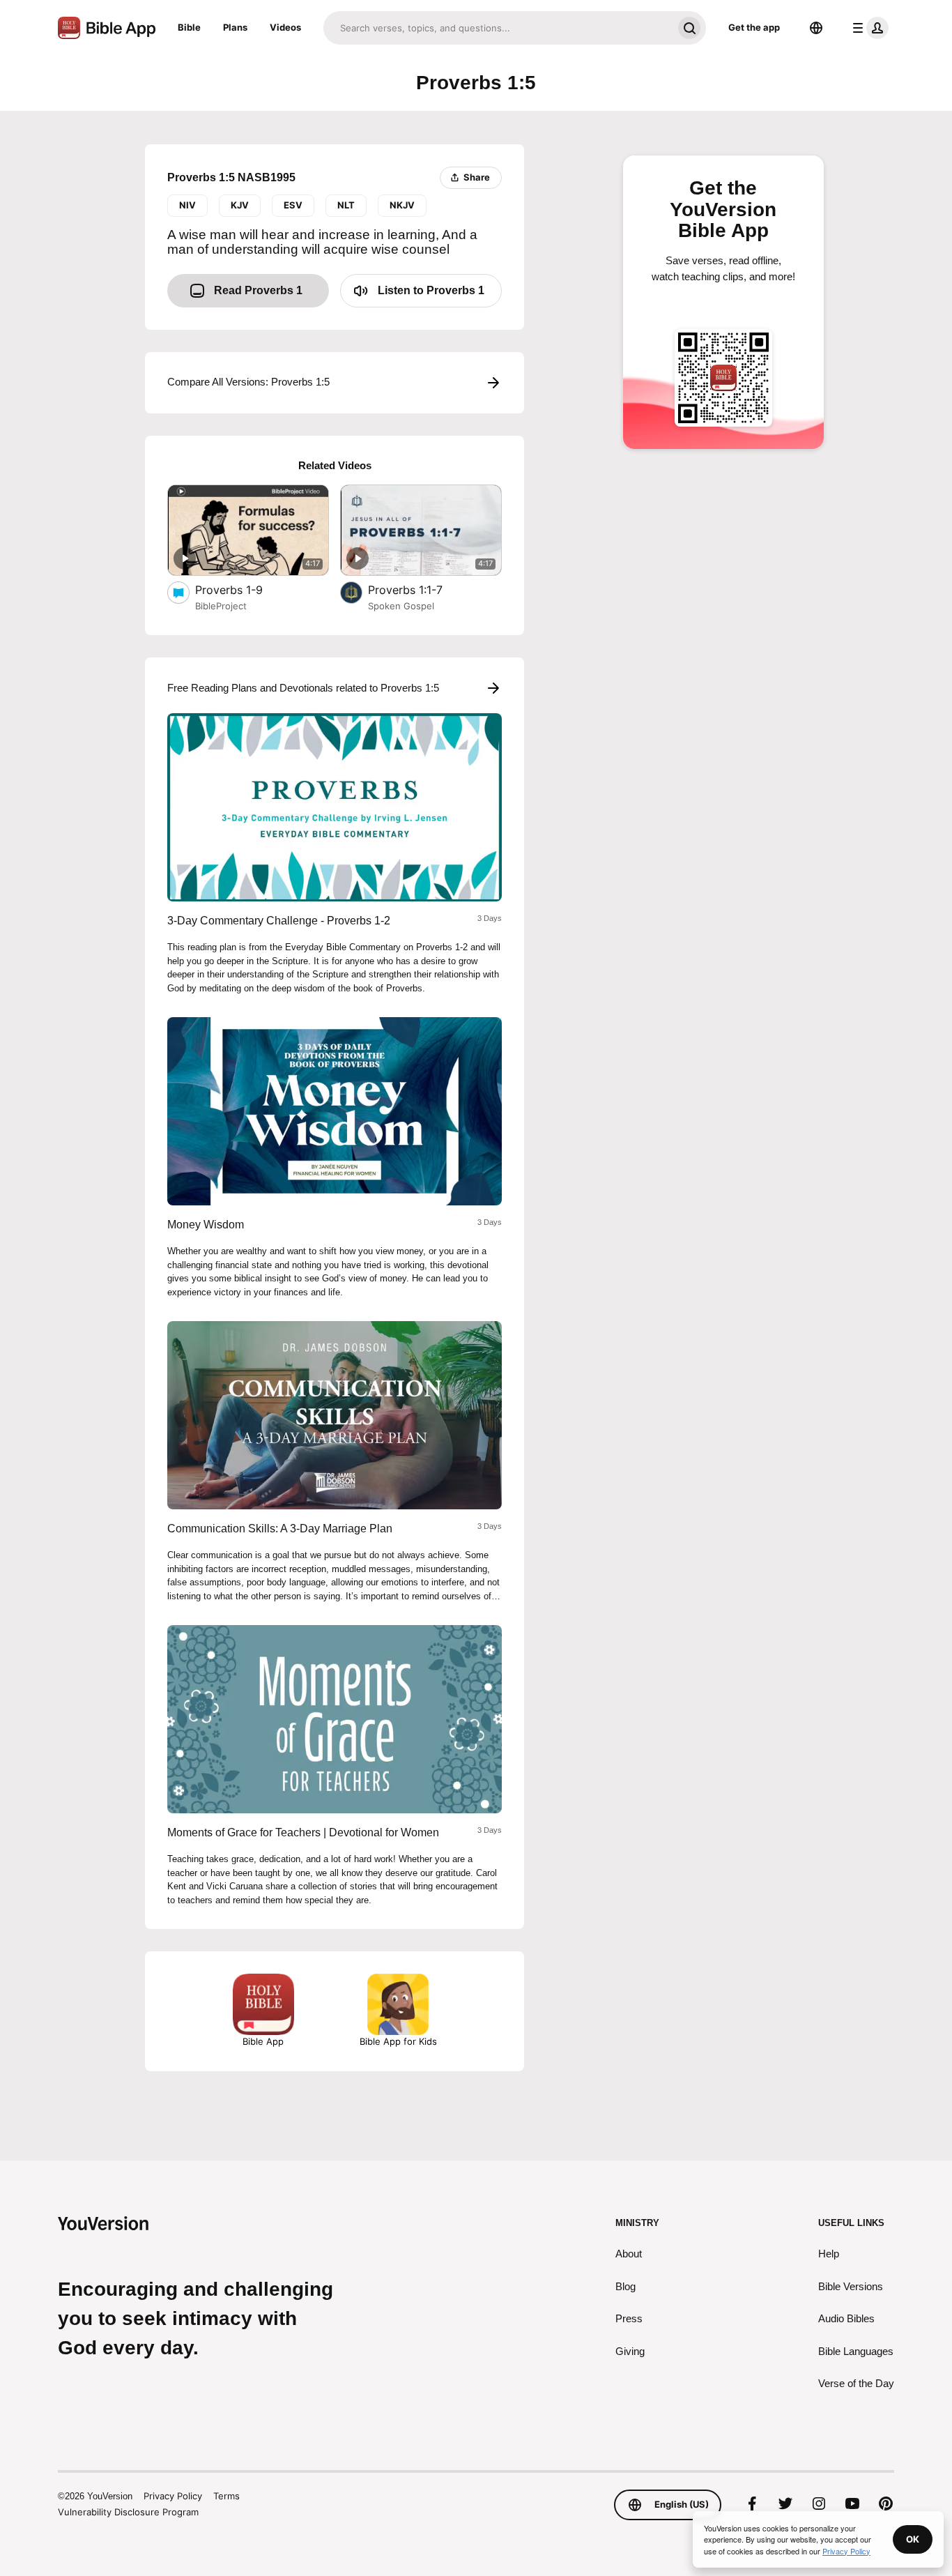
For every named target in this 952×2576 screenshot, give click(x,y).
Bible (189, 27)
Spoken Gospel (401, 606)
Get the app (754, 27)
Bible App (263, 2041)
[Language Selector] (816, 28)
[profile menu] (868, 28)
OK (913, 2539)
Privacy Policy (173, 2496)
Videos (285, 27)
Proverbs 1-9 (242, 589)
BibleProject (221, 606)
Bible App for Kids (398, 2041)
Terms (227, 2496)
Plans (235, 27)
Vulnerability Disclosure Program (128, 2512)
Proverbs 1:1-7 (419, 589)
